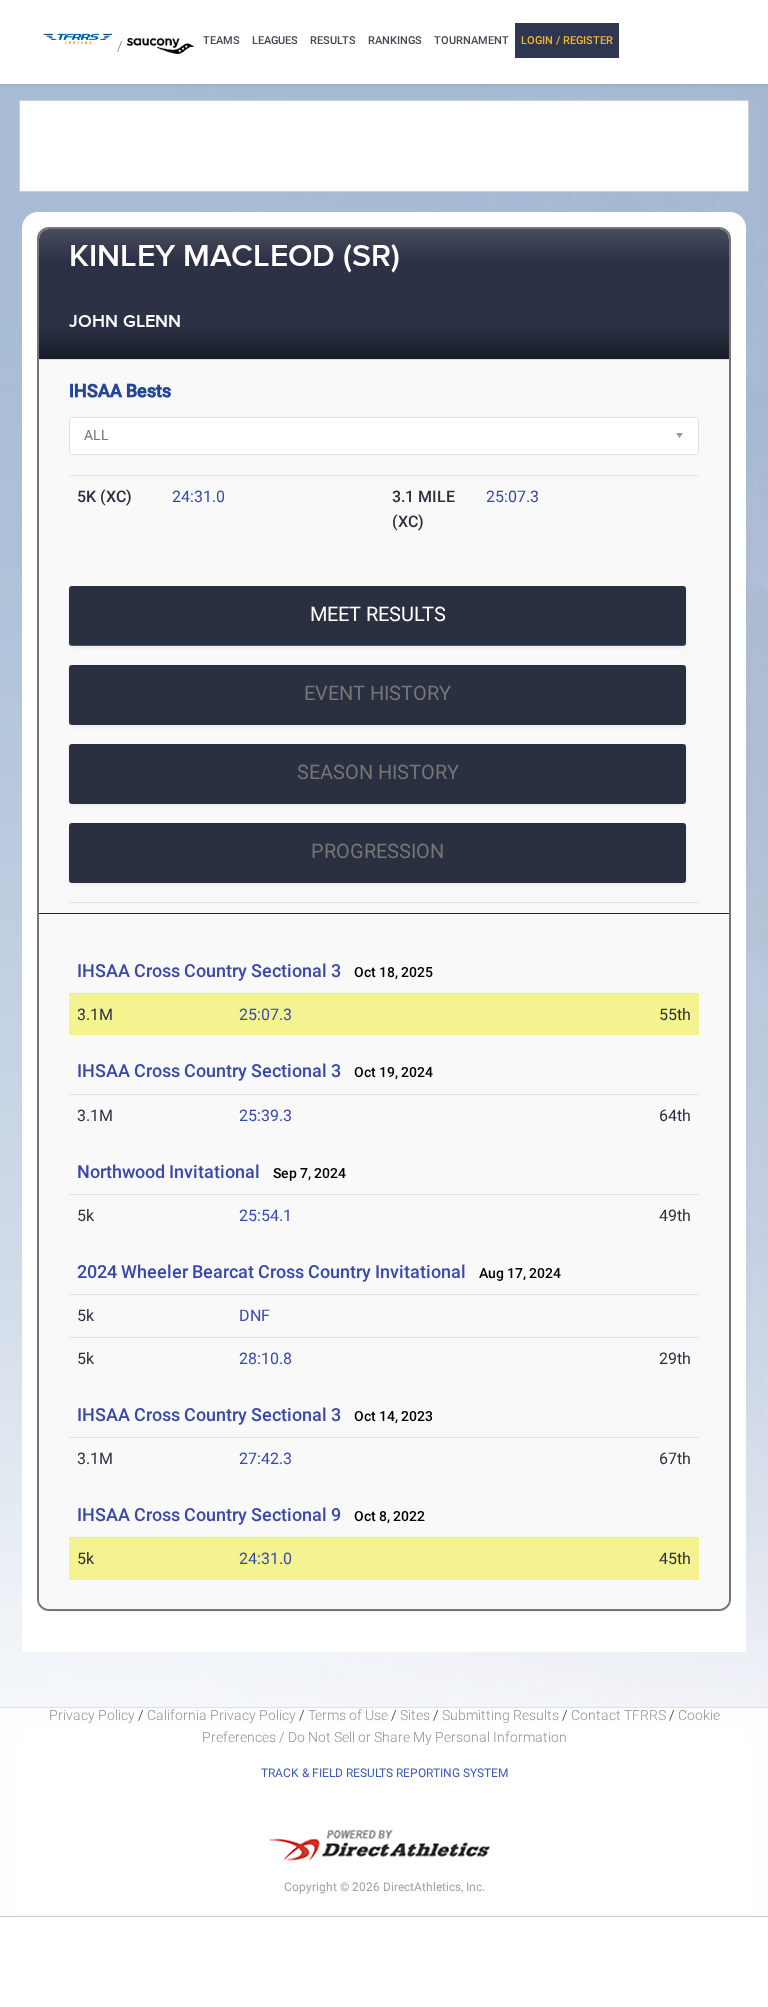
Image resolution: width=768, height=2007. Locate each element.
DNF (254, 1315)
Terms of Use (348, 1715)
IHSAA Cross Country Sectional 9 (209, 1514)
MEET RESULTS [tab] (378, 614)
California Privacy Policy (221, 1715)
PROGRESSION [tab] (377, 851)
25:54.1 (265, 1215)
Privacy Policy (92, 1715)
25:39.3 (265, 1115)
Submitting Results (500, 1715)
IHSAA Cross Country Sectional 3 (209, 970)
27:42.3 (265, 1458)
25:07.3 (512, 496)
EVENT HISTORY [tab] (377, 693)
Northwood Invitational (168, 1171)
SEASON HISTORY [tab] (378, 772)
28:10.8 (265, 1358)
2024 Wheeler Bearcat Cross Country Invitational (271, 1271)
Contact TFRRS (620, 1715)
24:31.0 (198, 496)
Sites (415, 1715)
